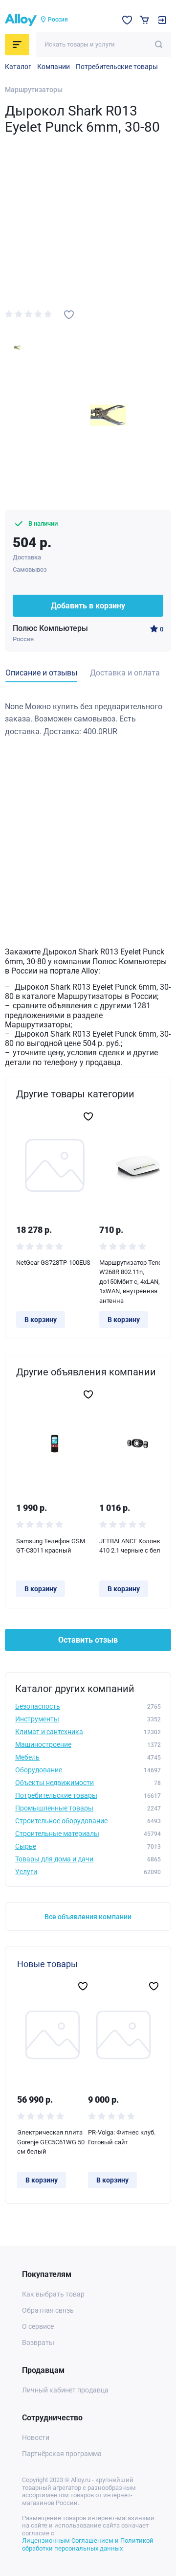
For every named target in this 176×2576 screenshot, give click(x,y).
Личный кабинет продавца (65, 2390)
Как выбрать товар (53, 2294)
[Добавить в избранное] (69, 315)
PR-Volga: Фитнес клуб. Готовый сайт (122, 2137)
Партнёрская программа (62, 2454)
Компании (54, 67)
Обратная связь (48, 2310)
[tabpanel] (88, 719)
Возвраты (38, 2343)
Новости (36, 2437)
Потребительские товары (117, 67)
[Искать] (159, 44)
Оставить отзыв (88, 1640)
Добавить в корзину (88, 606)
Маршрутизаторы (34, 90)
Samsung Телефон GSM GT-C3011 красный (51, 1546)
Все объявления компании (88, 1917)
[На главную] (21, 20)
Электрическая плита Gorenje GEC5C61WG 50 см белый (51, 2142)
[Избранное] (127, 20)
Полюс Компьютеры (50, 628)
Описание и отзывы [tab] (41, 673)
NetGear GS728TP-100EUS (53, 1263)
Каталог (18, 67)
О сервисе (38, 2326)
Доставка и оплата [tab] (125, 673)
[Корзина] (144, 20)
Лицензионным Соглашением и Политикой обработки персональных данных (88, 2544)
